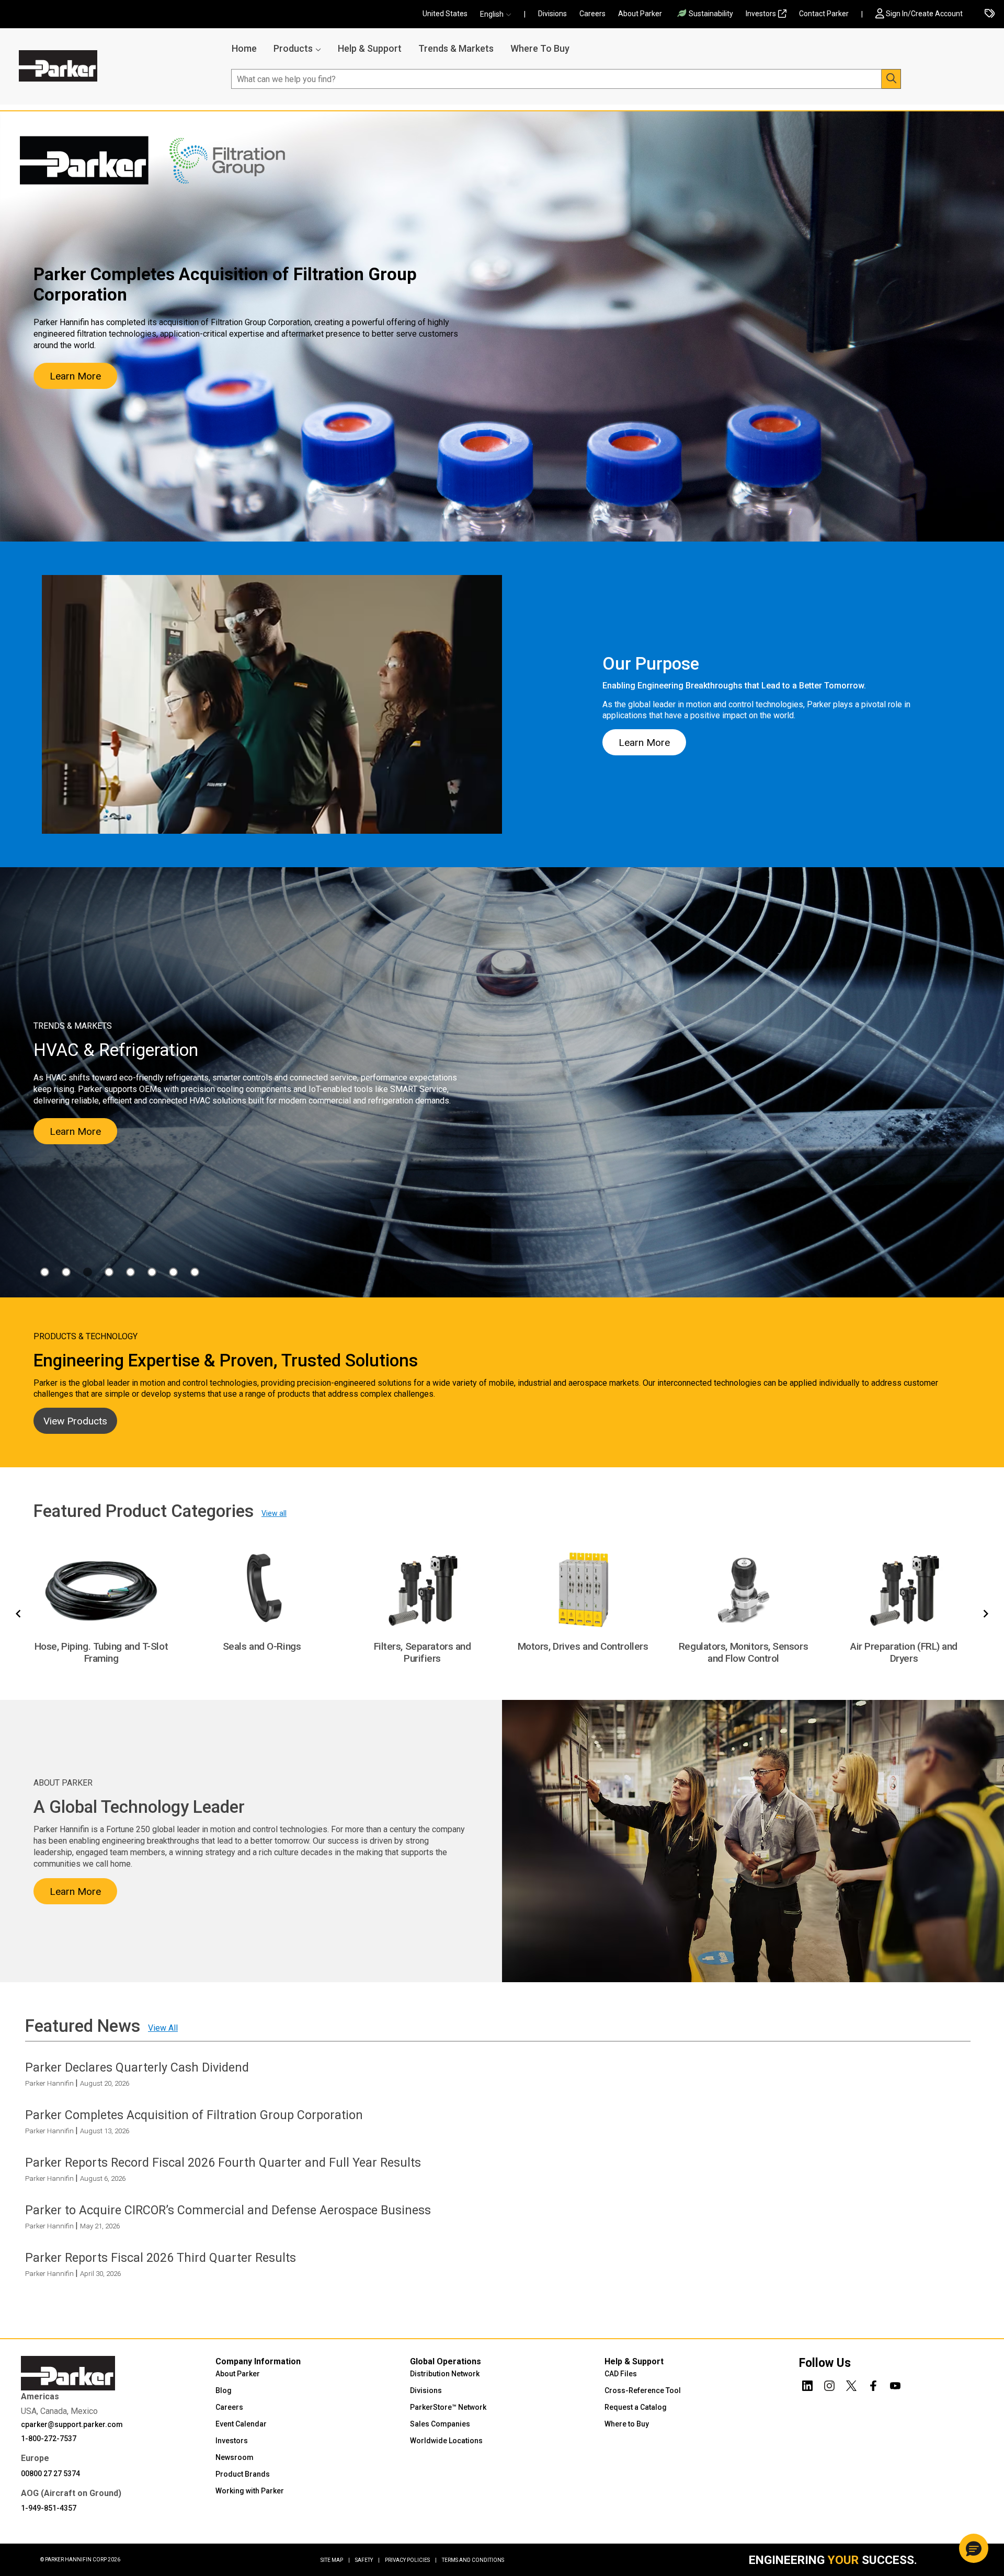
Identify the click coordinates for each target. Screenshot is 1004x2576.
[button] (499, 14)
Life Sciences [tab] (130, 1272)
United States (445, 14)
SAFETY (367, 2560)
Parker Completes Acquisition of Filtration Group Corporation (194, 2115)
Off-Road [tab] (152, 1272)
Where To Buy (540, 48)
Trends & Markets (456, 48)
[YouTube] (895, 2384)
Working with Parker (250, 2491)
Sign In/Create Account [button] (924, 14)
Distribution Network (445, 2374)
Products (293, 48)
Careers (592, 14)
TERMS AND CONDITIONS (473, 2560)
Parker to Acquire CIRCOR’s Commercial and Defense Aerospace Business (228, 2210)
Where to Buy (627, 2424)
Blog (224, 2390)
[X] (851, 2384)
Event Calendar (241, 2424)
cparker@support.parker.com (72, 2424)
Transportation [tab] (195, 1272)
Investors (761, 14)
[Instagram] (829, 2384)
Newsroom (235, 2457)
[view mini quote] (990, 14)
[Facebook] (873, 2384)
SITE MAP (335, 2560)
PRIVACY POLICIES (411, 2560)
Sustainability (711, 14)
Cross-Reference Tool (643, 2390)
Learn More (75, 376)
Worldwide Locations (446, 2441)
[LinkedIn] (807, 2384)
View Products (75, 1421)
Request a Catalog (636, 2407)
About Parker (640, 14)
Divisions (552, 14)
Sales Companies (440, 2424)
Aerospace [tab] (45, 1272)
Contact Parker (824, 14)
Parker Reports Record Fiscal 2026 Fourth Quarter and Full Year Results (223, 2163)
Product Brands (243, 2474)
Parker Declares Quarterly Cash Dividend (137, 2067)
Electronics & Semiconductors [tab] (66, 1272)
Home (244, 48)
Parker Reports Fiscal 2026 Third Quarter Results (161, 2258)
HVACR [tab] (88, 1272)
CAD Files (621, 2374)
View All (163, 2028)
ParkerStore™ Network (448, 2407)
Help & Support (370, 48)
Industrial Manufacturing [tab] (109, 1272)
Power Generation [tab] (173, 1272)
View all (274, 1513)
